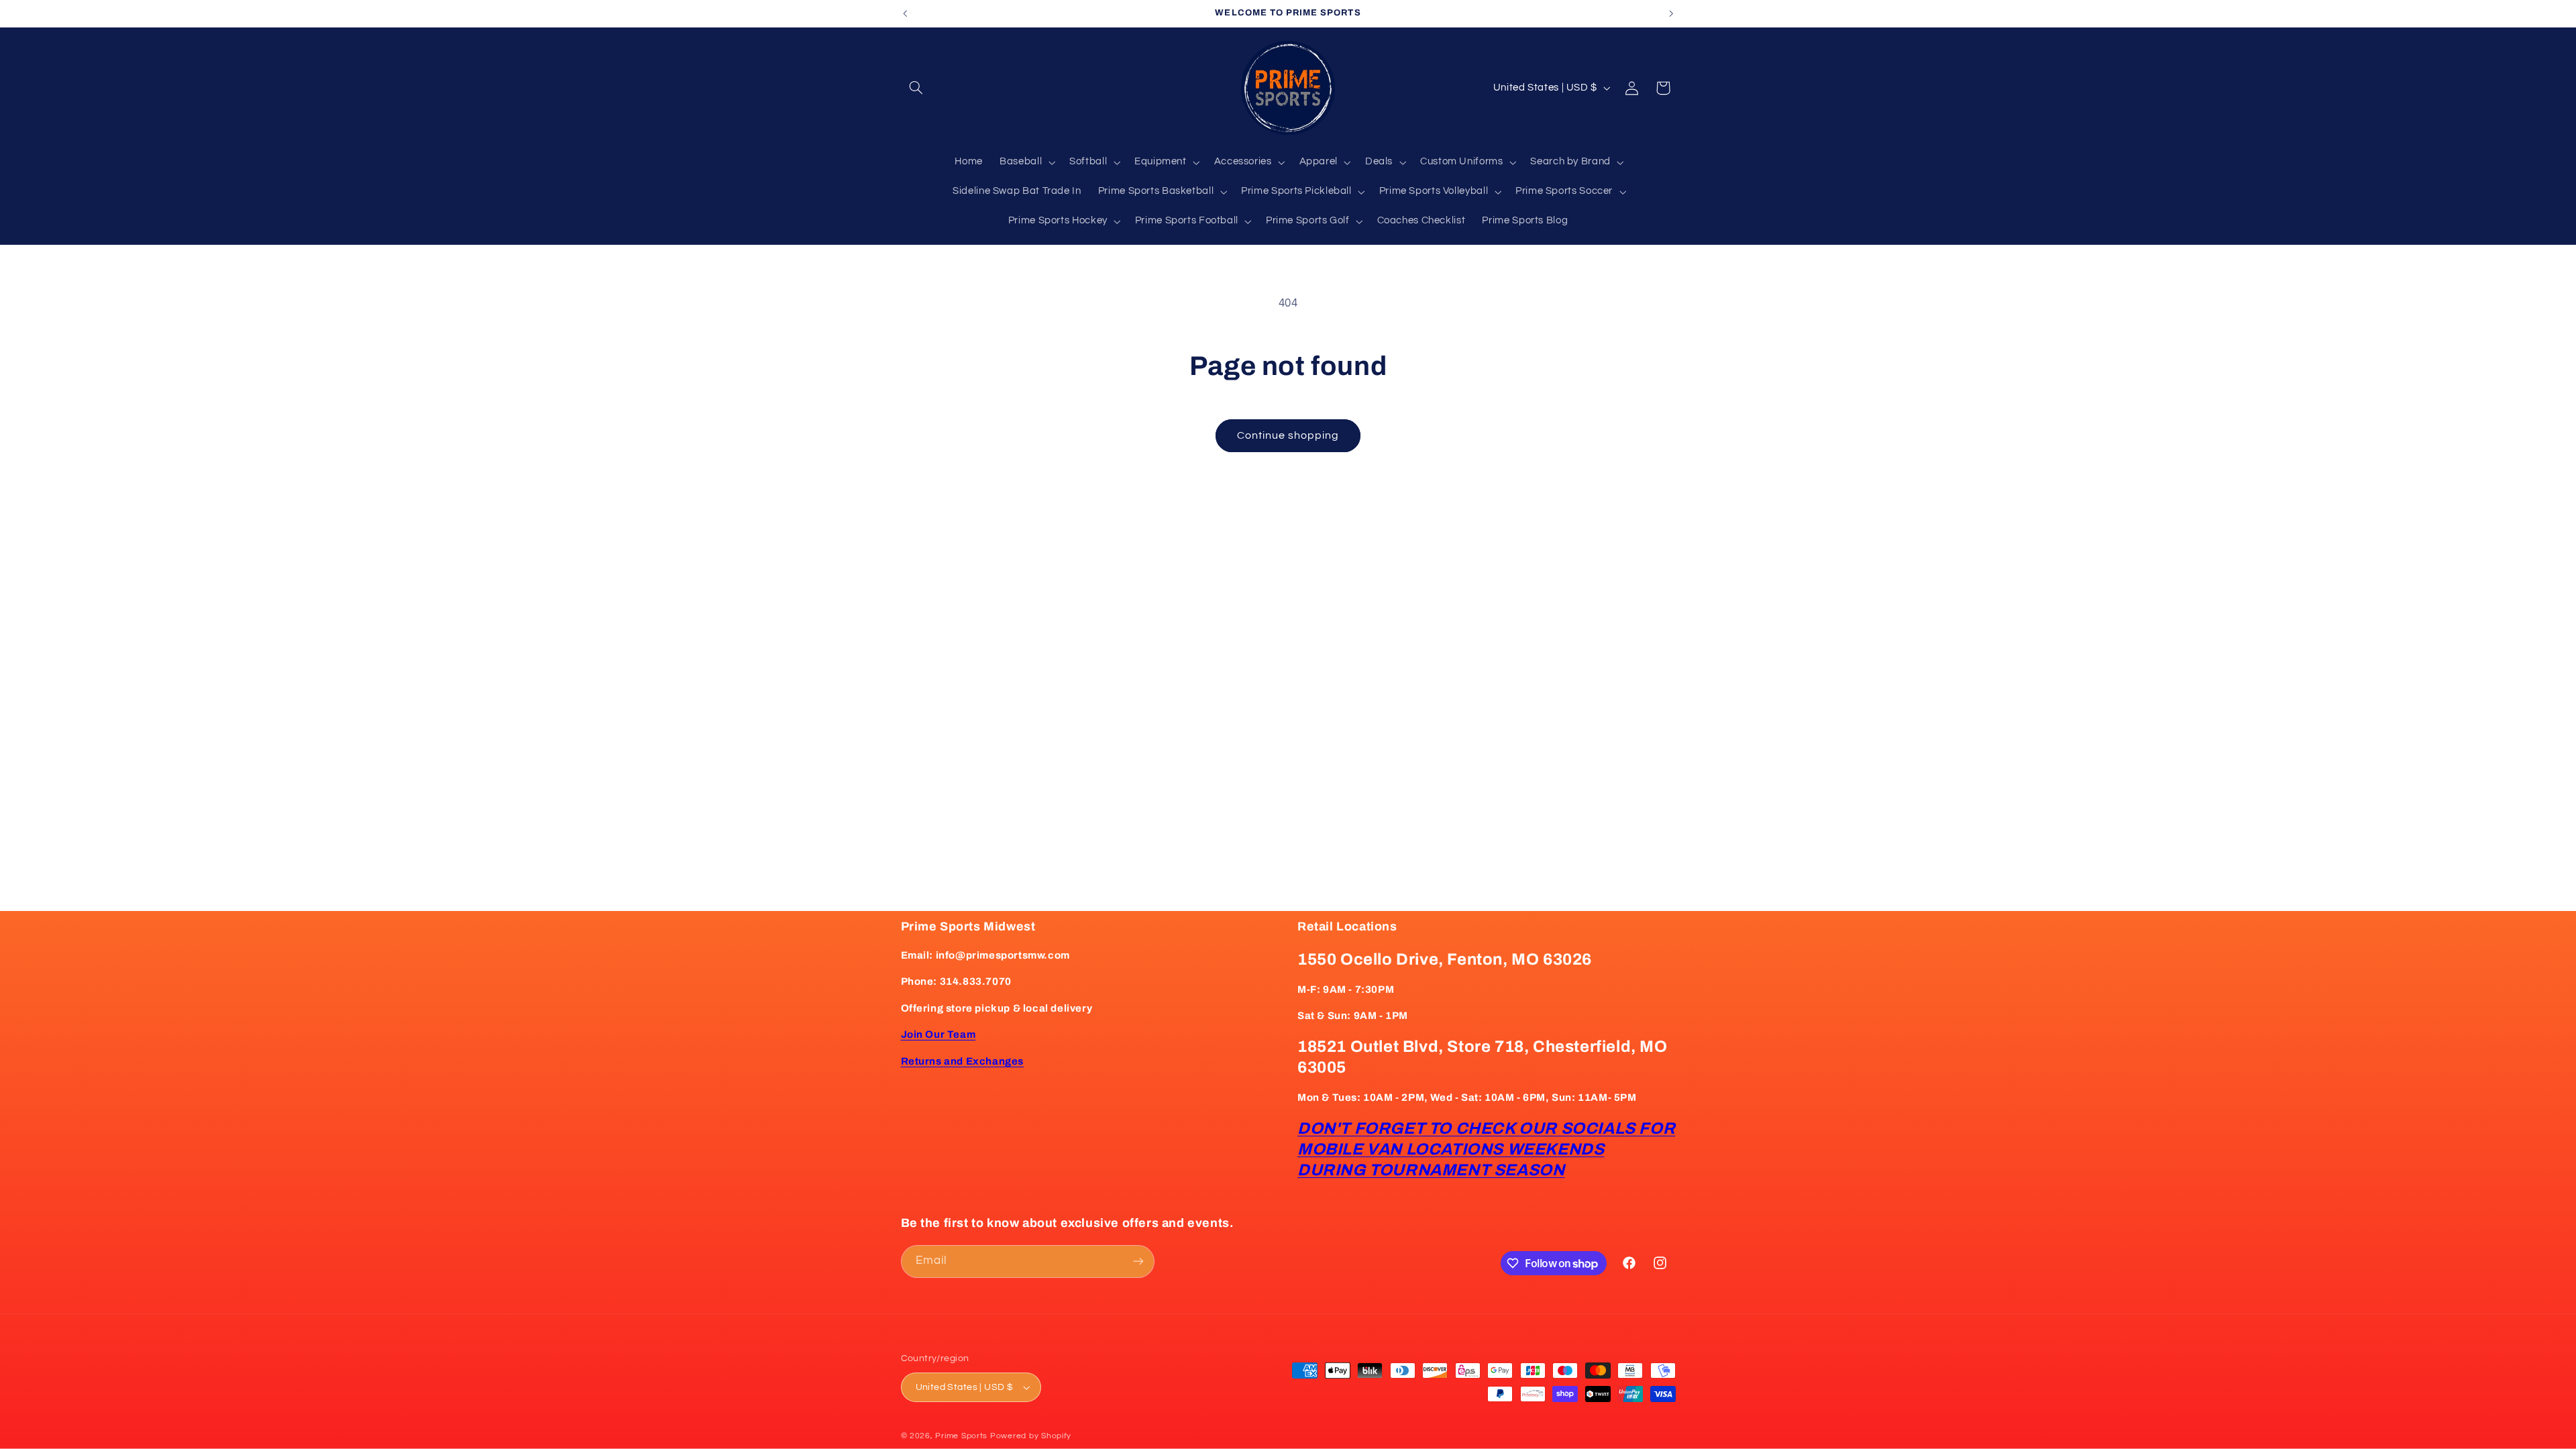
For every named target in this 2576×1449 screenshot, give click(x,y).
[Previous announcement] (905, 13)
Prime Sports (961, 1436)
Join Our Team (938, 1034)
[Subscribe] (1138, 1262)
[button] (916, 88)
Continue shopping (1288, 435)
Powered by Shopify (1031, 1436)
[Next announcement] (1671, 13)
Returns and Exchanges (963, 1061)
